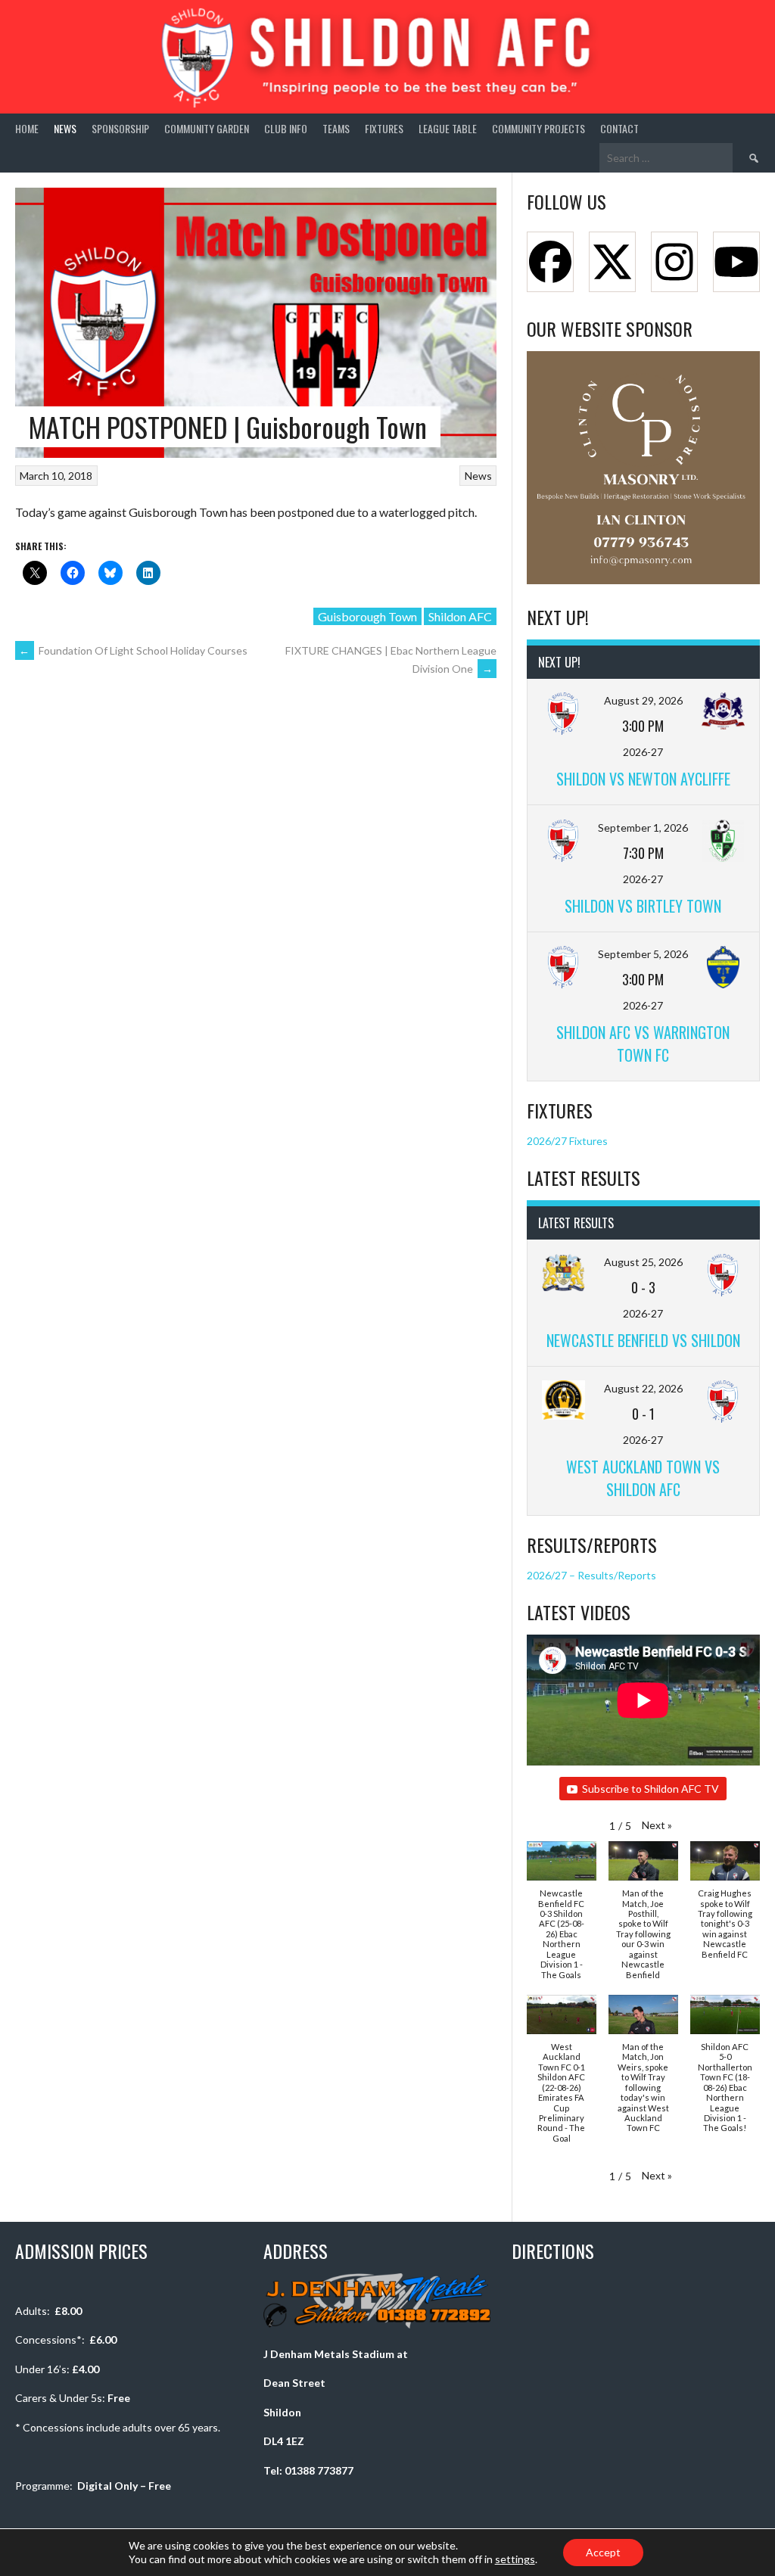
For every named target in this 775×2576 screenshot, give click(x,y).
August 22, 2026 (643, 1388)
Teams (336, 128)
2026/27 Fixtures (567, 1141)
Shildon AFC (460, 616)
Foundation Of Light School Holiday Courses (133, 650)
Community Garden (207, 128)
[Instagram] (674, 262)
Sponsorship (120, 128)
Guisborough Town (367, 616)
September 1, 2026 (643, 828)
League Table (448, 128)
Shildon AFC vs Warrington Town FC (643, 1044)
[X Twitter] (612, 262)
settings (515, 2559)
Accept (603, 2552)
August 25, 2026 (643, 1262)
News (65, 128)
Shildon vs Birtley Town (643, 906)
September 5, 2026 (643, 954)
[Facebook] (550, 262)
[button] (657, 1825)
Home (27, 128)
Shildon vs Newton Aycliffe (643, 779)
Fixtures (384, 128)
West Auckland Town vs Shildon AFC (643, 1478)
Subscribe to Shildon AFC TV (651, 1789)
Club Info (286, 128)
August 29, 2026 (643, 700)
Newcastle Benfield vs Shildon (643, 1340)
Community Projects (538, 128)
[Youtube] (736, 262)
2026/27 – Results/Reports (591, 1575)
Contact (619, 128)
